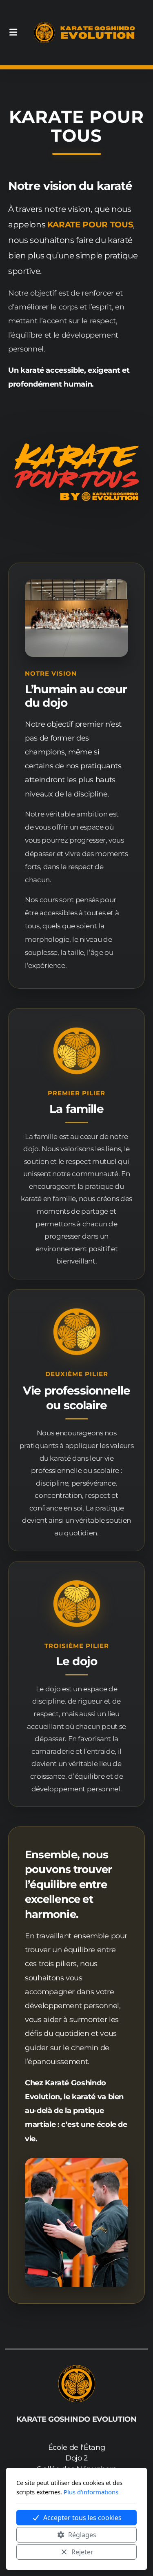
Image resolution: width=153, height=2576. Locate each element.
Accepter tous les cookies (82, 2518)
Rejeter (82, 2552)
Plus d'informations (91, 2492)
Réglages (82, 2535)
